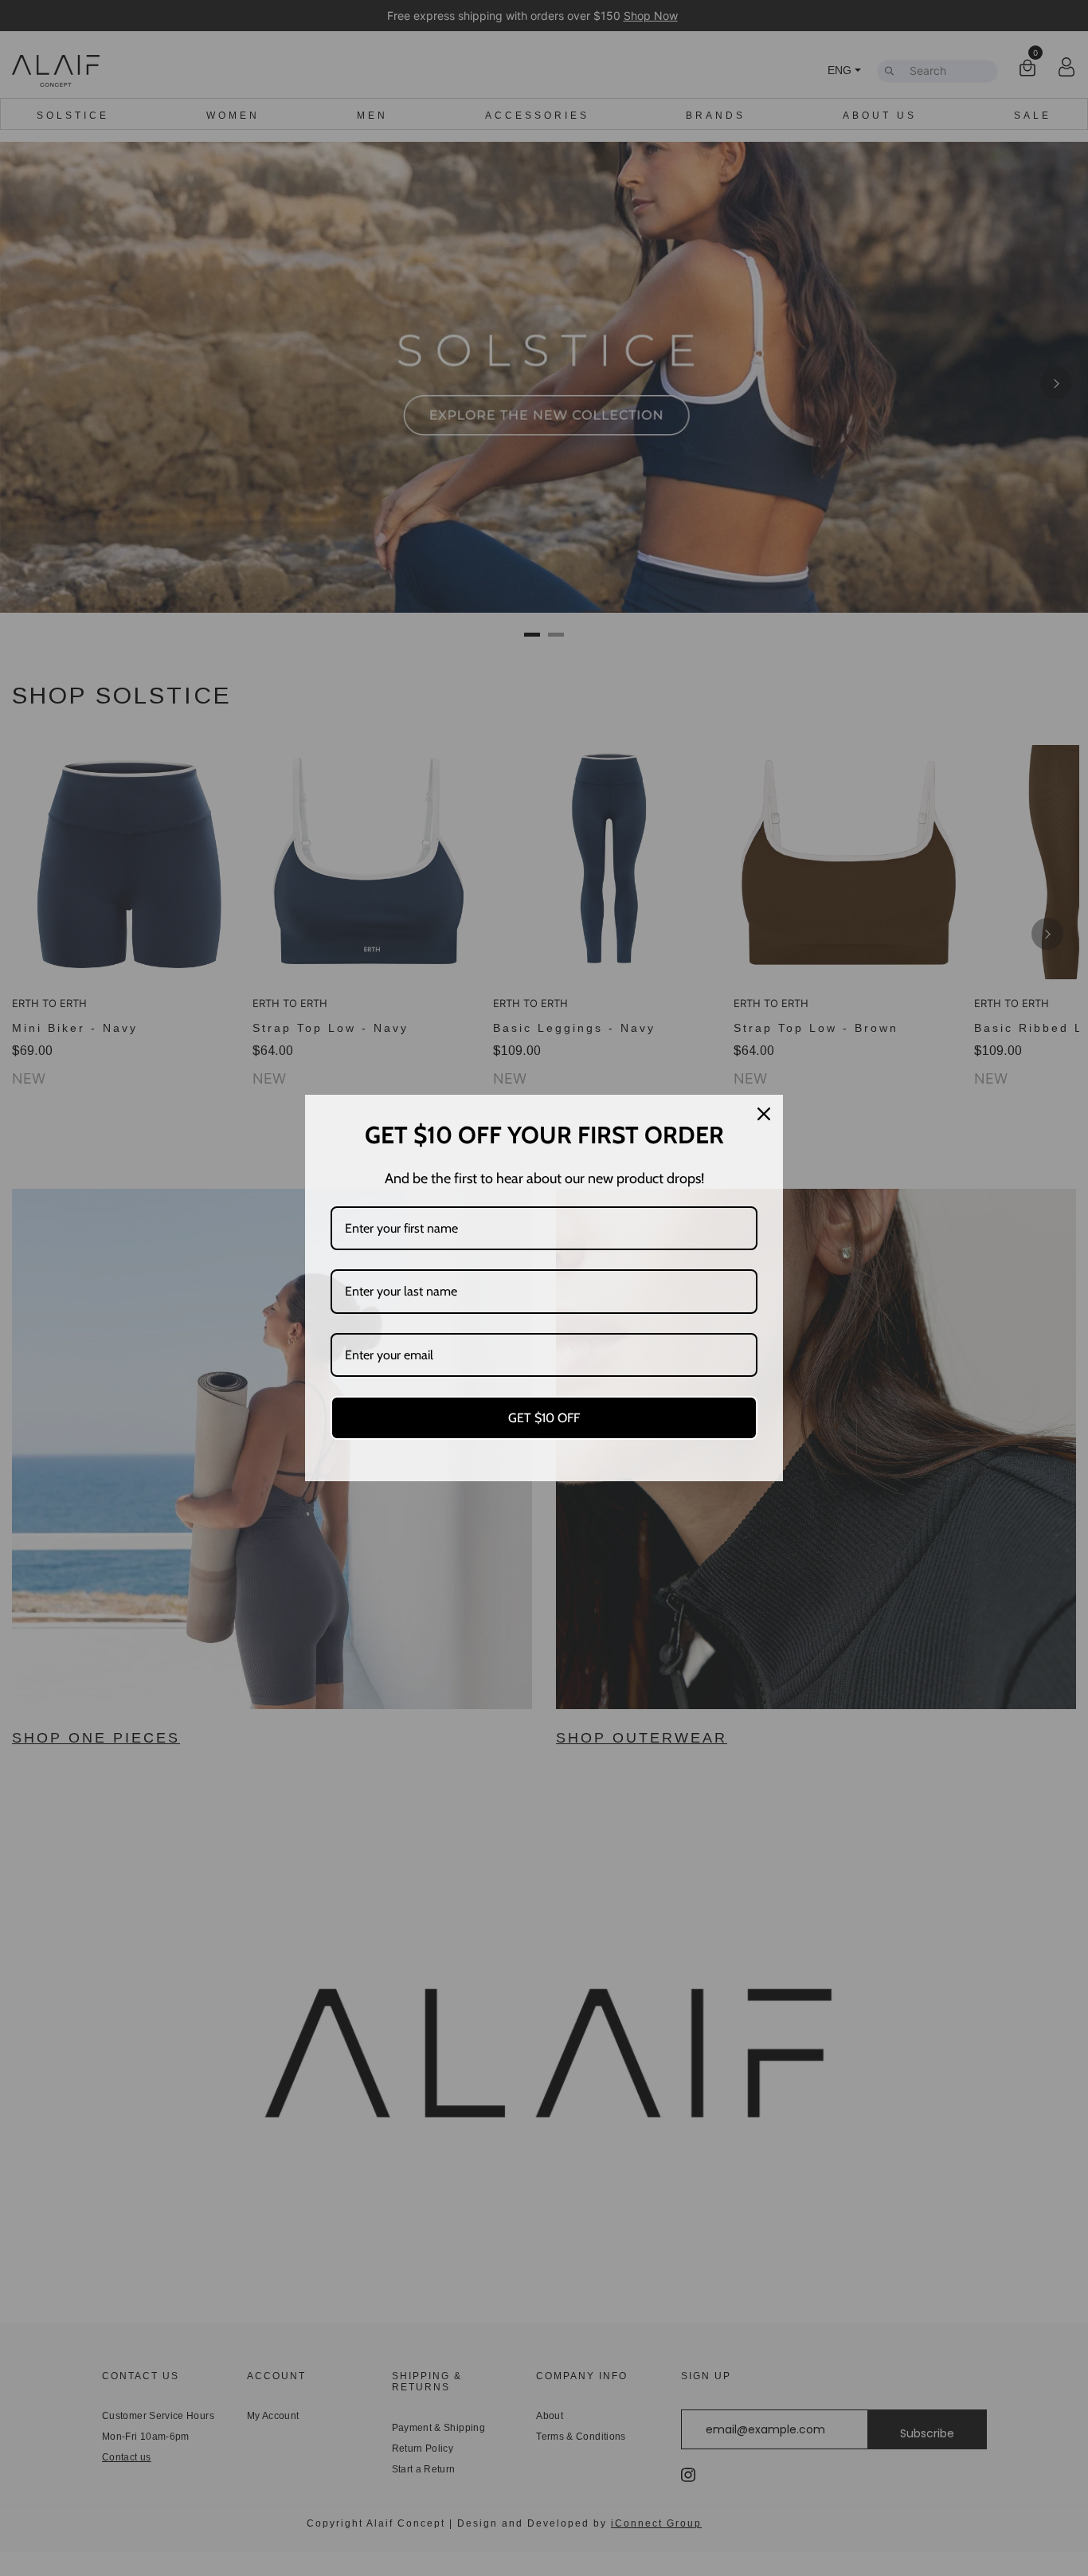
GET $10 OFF (544, 1418)
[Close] (764, 1114)
